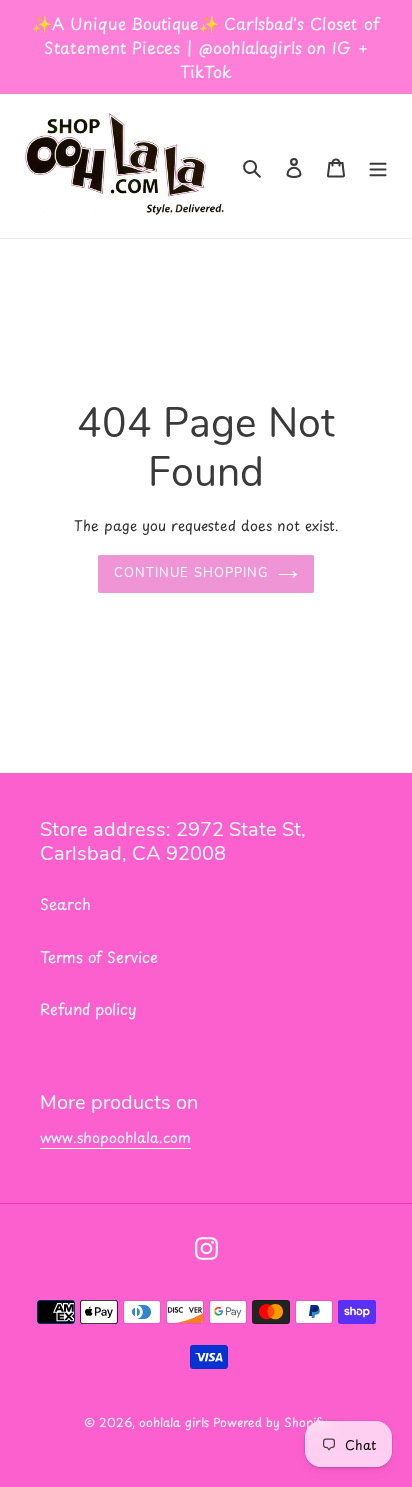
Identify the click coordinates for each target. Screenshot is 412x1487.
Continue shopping (191, 573)
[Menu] (378, 166)
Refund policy (88, 1008)
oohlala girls (176, 1422)
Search (65, 903)
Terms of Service (99, 956)
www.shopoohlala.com (115, 1137)
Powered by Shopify (270, 1422)
